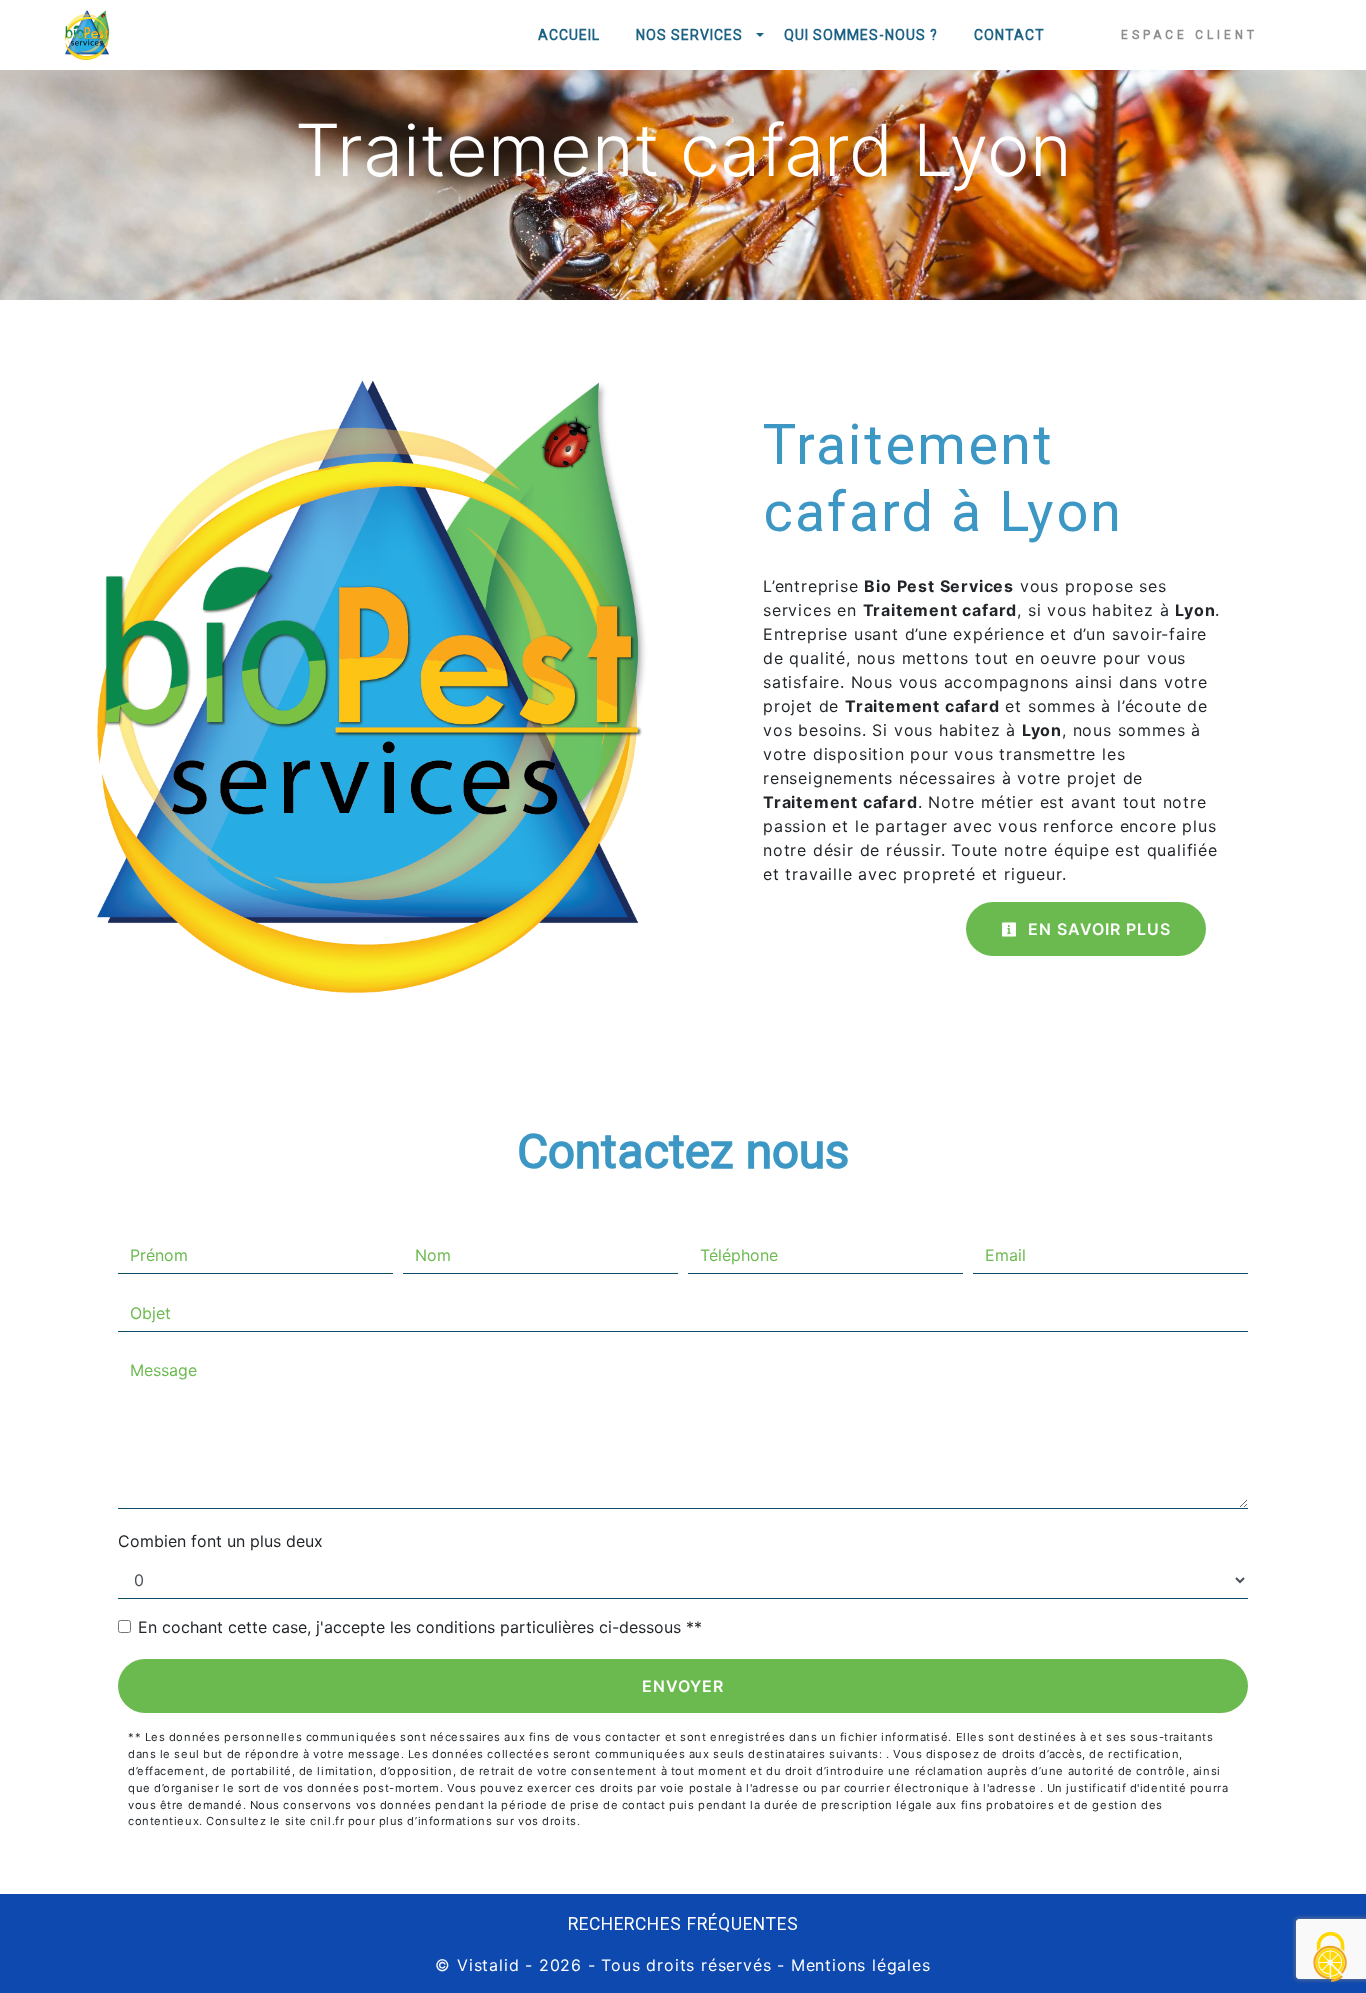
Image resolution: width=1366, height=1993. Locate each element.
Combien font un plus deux (220, 1541)
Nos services (689, 35)
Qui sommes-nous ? (861, 35)
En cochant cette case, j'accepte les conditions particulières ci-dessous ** (420, 1627)
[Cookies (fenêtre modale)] (1331, 1958)
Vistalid (488, 1965)
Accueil (569, 35)
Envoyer (683, 1686)
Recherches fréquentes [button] (683, 1924)
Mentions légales (858, 1965)
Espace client (1189, 35)
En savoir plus (1097, 929)
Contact (1009, 35)
